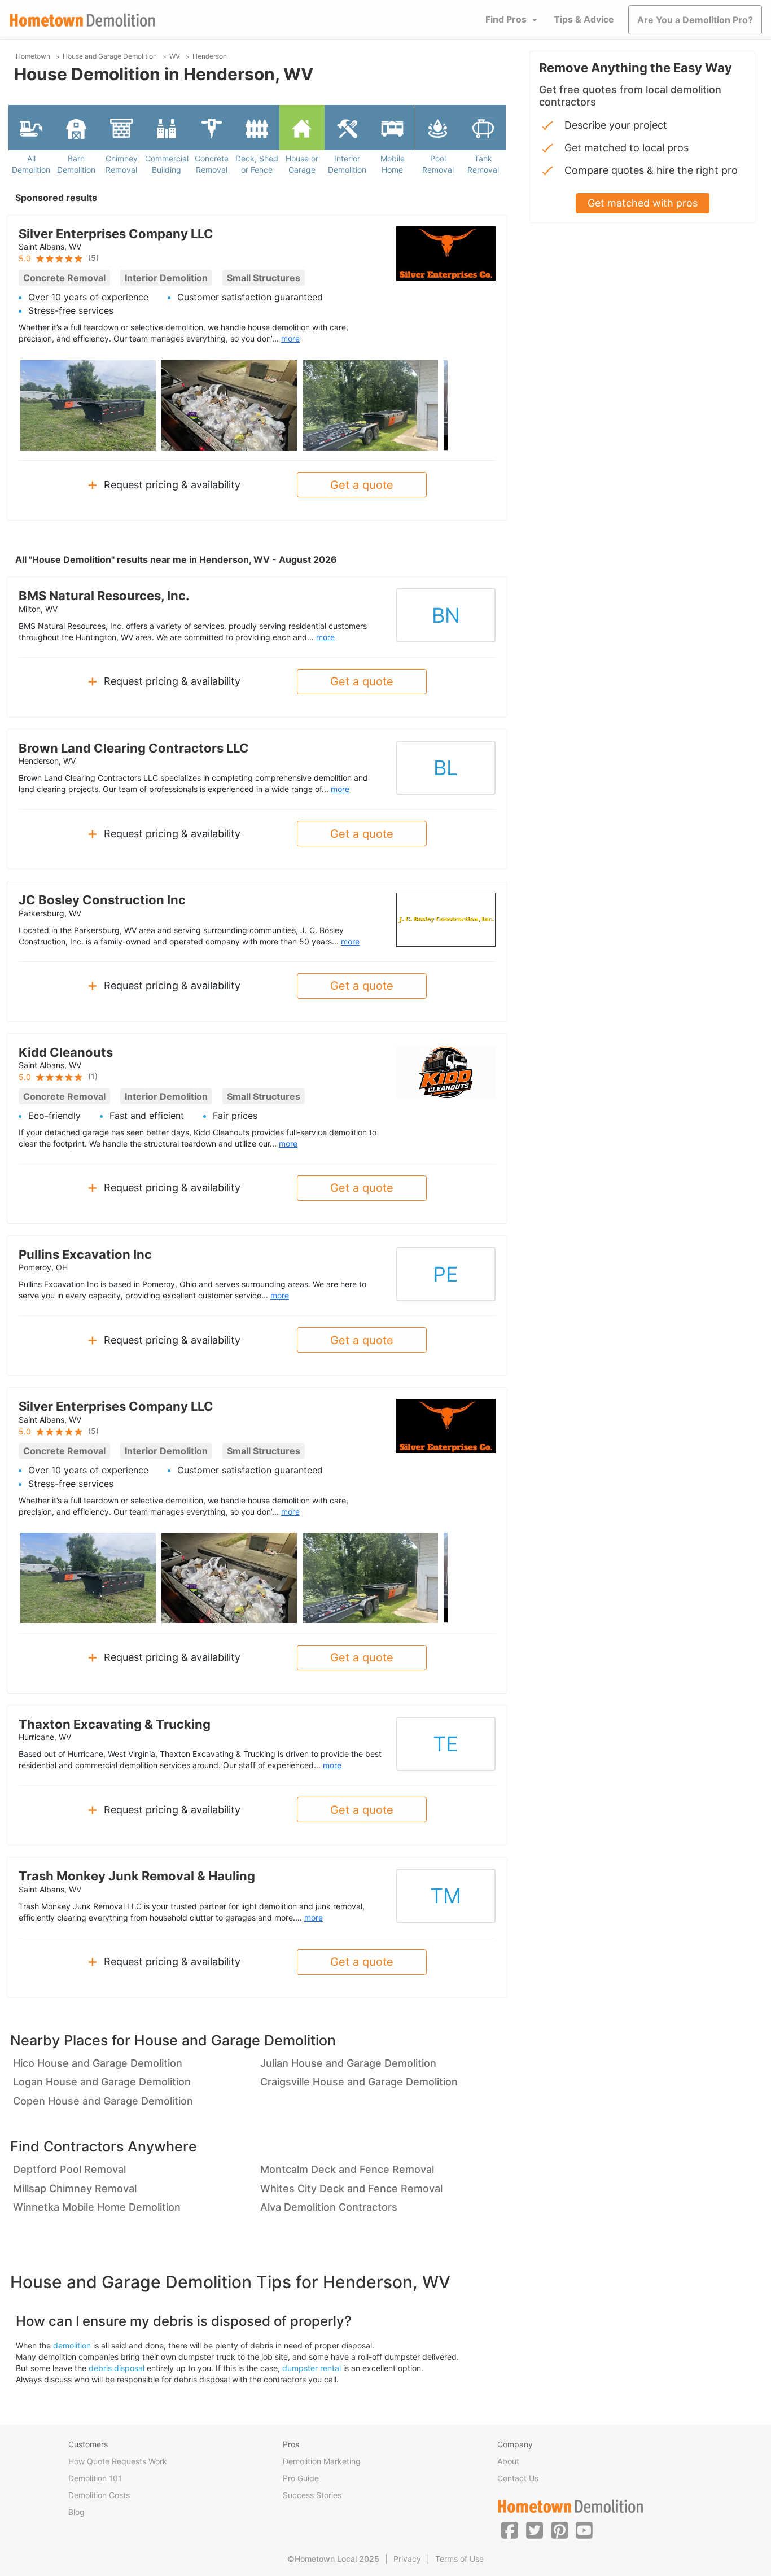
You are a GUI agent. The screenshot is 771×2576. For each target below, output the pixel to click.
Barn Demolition (76, 164)
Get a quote (362, 485)
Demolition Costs (99, 2495)
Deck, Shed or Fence (257, 164)
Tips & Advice (584, 19)
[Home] (82, 20)
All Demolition (31, 164)
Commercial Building (167, 164)
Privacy (407, 2559)
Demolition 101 (95, 2478)
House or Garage (302, 164)
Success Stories (312, 2495)
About (508, 2461)
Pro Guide (301, 2478)
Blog (76, 2512)
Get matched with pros (643, 203)
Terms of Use (459, 2559)
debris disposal (117, 2368)
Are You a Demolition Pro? (695, 20)
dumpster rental (312, 2368)
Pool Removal (438, 164)
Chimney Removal (122, 164)
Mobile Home (393, 164)
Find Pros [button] (506, 19)
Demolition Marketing (322, 2461)
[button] (510, 2530)
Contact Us (518, 2478)
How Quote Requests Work (118, 2461)
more (290, 338)
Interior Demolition (347, 164)
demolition (72, 2345)
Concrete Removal (212, 164)
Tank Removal (483, 164)
